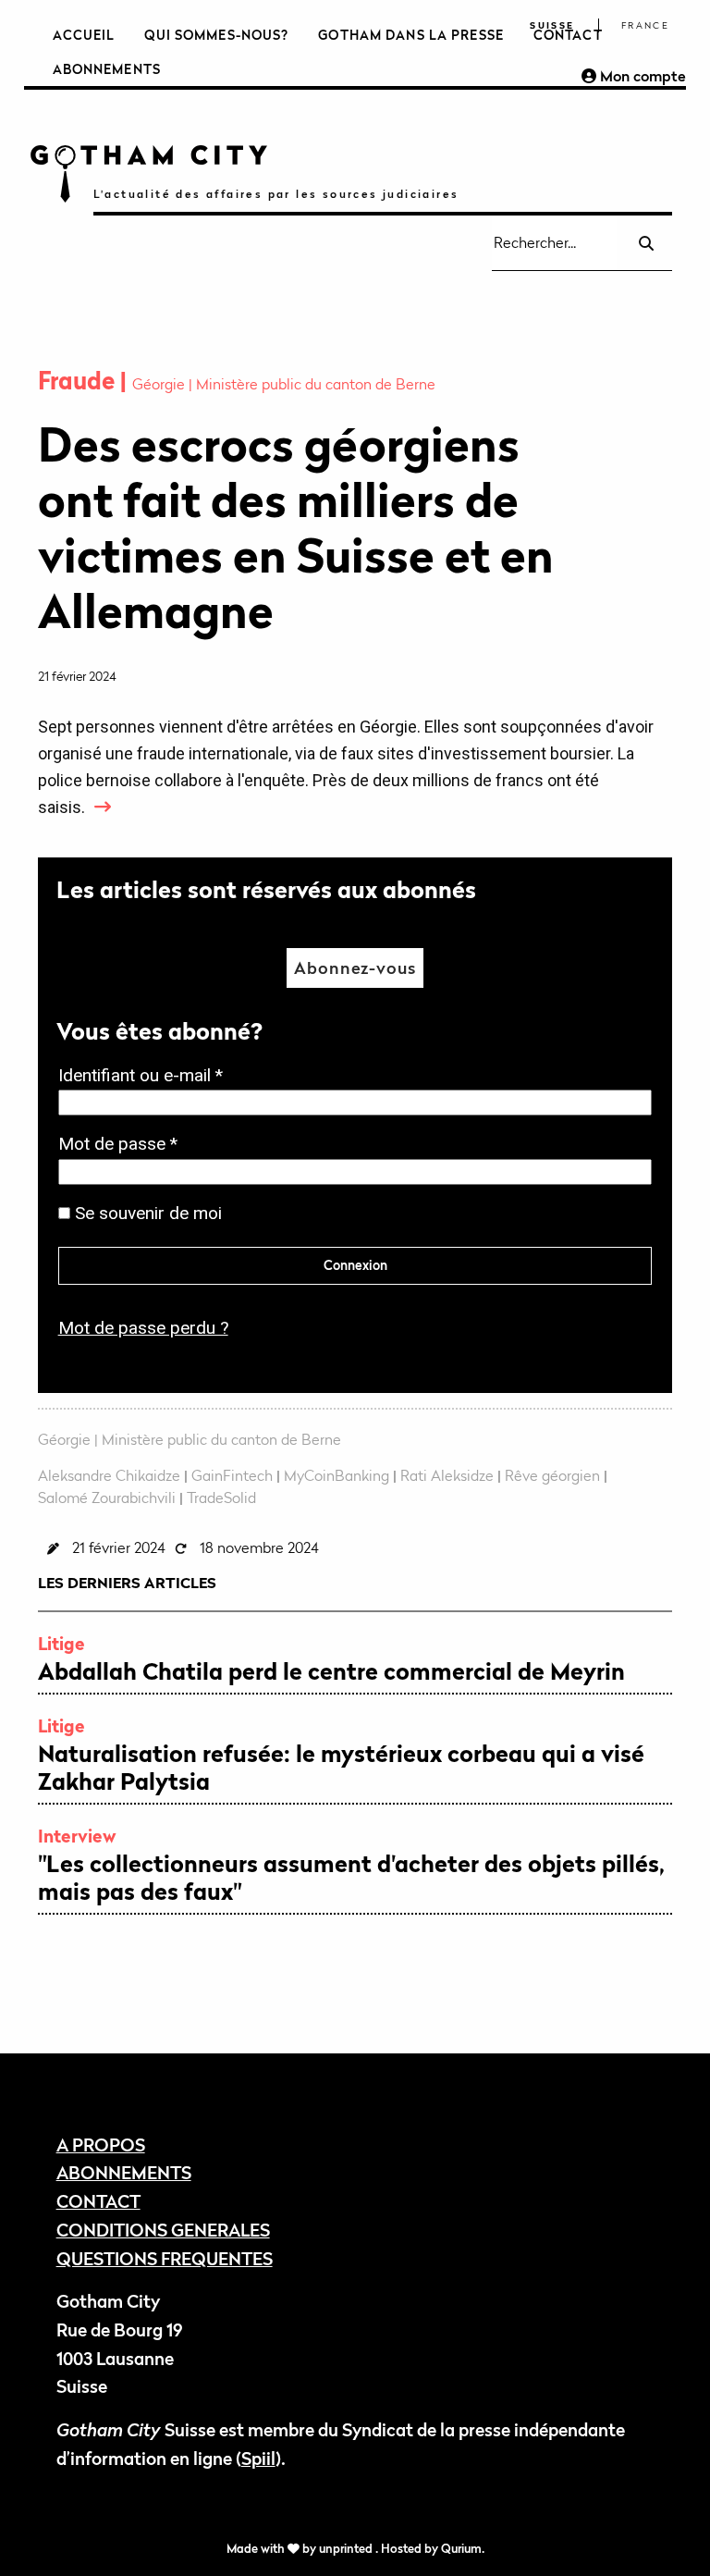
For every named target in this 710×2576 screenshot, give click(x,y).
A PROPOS (101, 2145)
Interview (77, 1836)
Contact (568, 35)
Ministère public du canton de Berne (316, 384)
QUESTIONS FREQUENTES (165, 2258)
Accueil (84, 35)
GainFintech (232, 1475)
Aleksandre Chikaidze (109, 1475)
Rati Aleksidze (447, 1475)
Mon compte (641, 76)
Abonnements (107, 69)
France (645, 25)
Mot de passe (123, 1146)
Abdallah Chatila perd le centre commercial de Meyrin (331, 1671)
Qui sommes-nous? (216, 35)
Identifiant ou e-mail (146, 1077)
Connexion (355, 1265)
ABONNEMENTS (124, 2172)
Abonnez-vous (355, 968)
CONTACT (98, 2201)
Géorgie (160, 384)
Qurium (461, 2549)
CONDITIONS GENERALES (163, 2230)
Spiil (258, 2458)
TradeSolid (221, 1498)
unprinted (347, 2549)
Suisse (552, 25)
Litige (61, 1643)
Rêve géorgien (552, 1475)
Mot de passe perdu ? (143, 1328)
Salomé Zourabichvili (107, 1498)
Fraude (79, 381)
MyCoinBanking (337, 1475)
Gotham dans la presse (411, 35)
